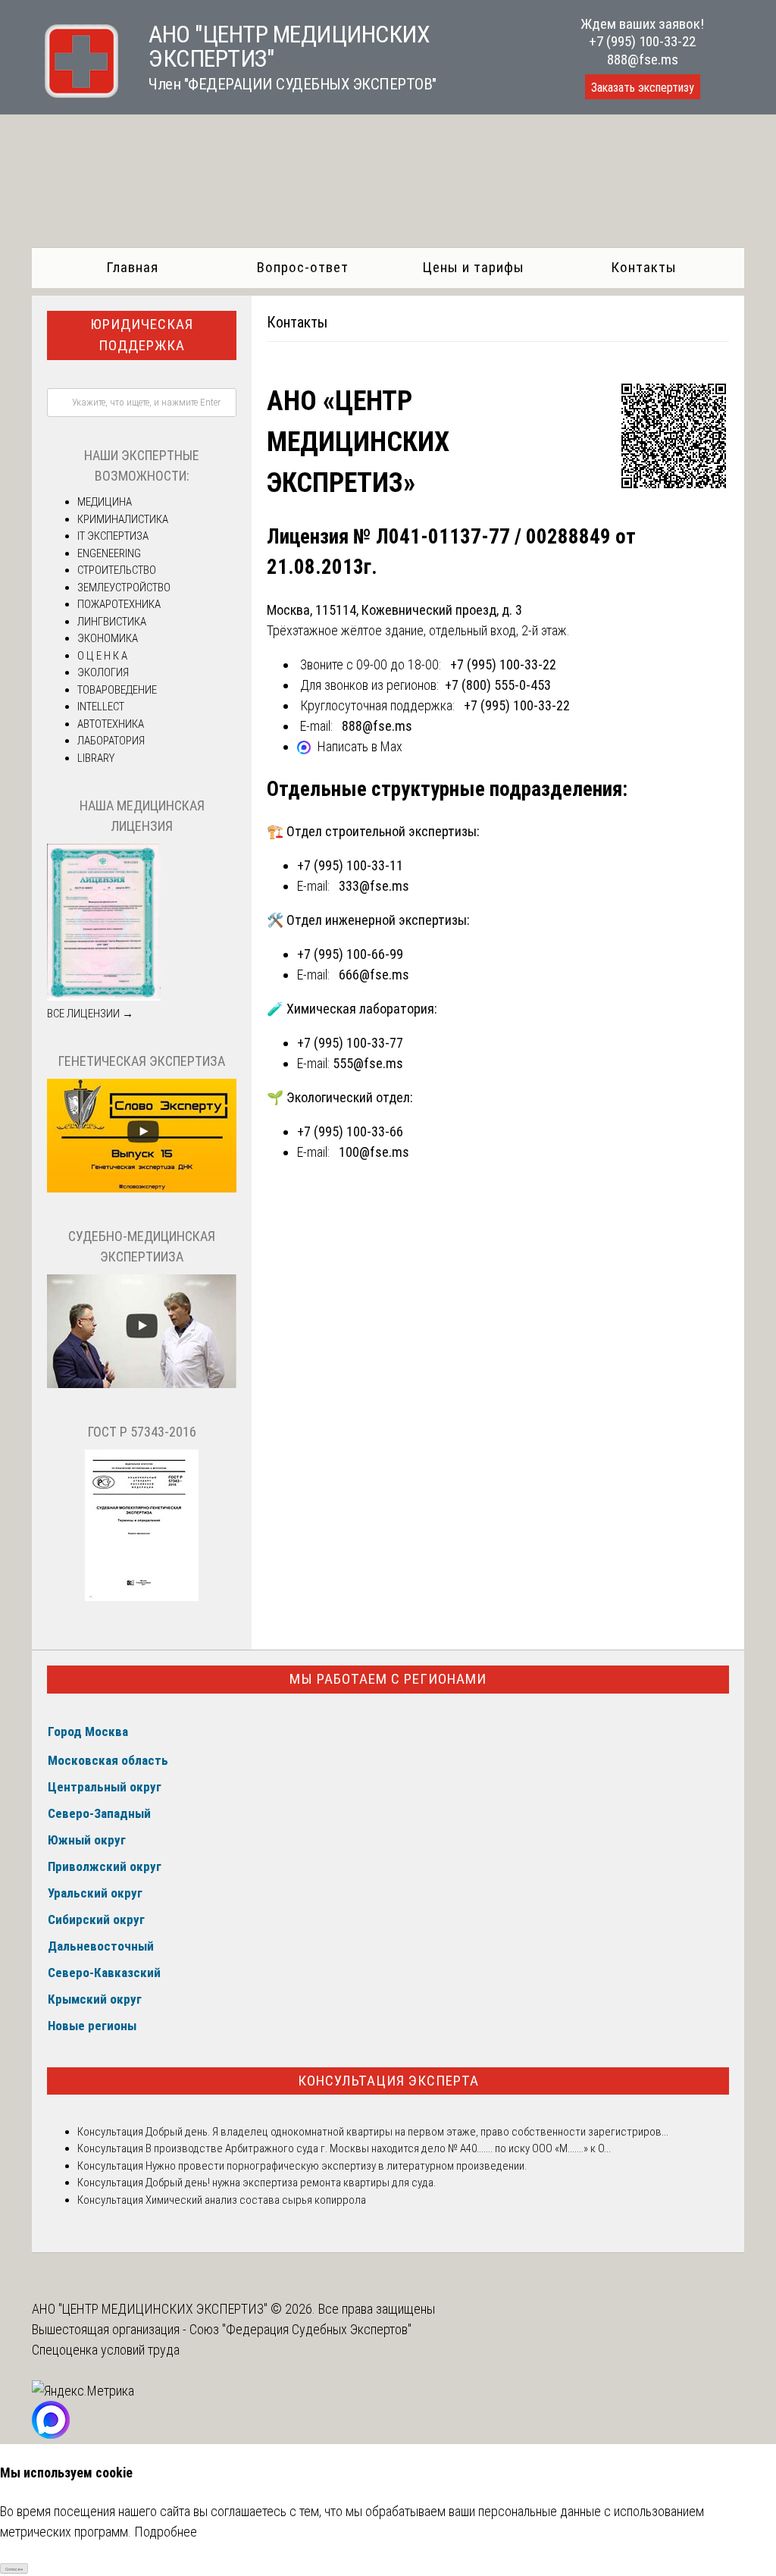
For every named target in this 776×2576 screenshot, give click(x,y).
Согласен (14, 2569)
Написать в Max (360, 746)
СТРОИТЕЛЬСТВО (117, 570)
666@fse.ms (374, 975)
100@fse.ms (374, 1152)
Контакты (644, 267)
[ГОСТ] (142, 1597)
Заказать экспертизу (643, 88)
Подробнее (166, 2532)
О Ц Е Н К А (102, 656)
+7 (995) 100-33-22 (642, 41)
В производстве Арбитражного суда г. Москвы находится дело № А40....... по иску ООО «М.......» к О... (377, 2148)
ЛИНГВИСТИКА (112, 622)
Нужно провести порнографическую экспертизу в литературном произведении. (335, 2166)
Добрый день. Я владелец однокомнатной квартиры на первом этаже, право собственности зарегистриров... (406, 2132)
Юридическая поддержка (142, 335)
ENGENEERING (109, 553)
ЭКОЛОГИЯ (103, 672)
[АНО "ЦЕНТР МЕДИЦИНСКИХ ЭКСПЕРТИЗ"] (75, 93)
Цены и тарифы (473, 267)
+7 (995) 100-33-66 (350, 1131)
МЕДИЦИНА (105, 502)
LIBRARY (96, 758)
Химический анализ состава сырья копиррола (255, 2200)
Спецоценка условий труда (106, 2350)
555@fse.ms (368, 1063)
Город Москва (88, 1731)
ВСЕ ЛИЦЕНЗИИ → (90, 1014)
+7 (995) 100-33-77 (350, 1043)
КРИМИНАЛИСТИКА (123, 519)
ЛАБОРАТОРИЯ (111, 741)
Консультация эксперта (388, 2081)
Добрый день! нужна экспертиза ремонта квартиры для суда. (291, 2183)
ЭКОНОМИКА (108, 638)
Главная (132, 267)
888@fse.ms (643, 60)
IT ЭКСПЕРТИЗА (113, 536)
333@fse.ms (374, 886)
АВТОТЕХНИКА (111, 724)
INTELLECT (101, 707)
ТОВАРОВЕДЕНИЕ (117, 690)
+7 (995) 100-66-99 (350, 954)
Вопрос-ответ (303, 267)
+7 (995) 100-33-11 (350, 865)
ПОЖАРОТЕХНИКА (119, 604)
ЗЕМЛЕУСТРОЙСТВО (124, 588)
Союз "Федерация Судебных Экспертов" (300, 2329)
